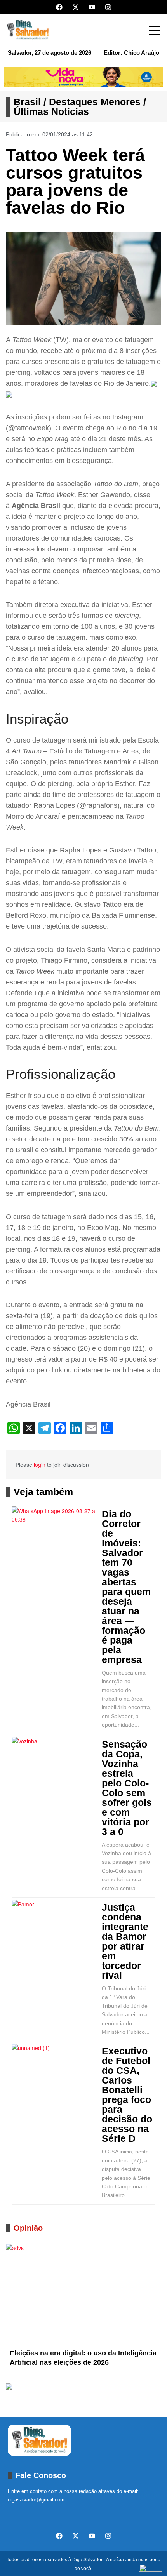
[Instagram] (108, 7)
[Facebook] (59, 7)
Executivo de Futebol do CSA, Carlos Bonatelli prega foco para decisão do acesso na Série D (127, 2095)
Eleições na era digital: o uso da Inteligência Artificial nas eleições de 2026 (83, 2358)
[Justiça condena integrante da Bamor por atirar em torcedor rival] (55, 1929)
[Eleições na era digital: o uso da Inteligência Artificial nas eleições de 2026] (83, 2294)
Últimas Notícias (51, 111)
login (40, 1465)
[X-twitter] (76, 7)
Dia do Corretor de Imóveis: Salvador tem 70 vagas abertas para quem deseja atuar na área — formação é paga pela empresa (126, 1587)
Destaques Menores (95, 102)
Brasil (27, 102)
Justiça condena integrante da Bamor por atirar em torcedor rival (125, 1941)
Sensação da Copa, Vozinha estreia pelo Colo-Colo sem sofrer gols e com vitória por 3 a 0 (127, 1788)
